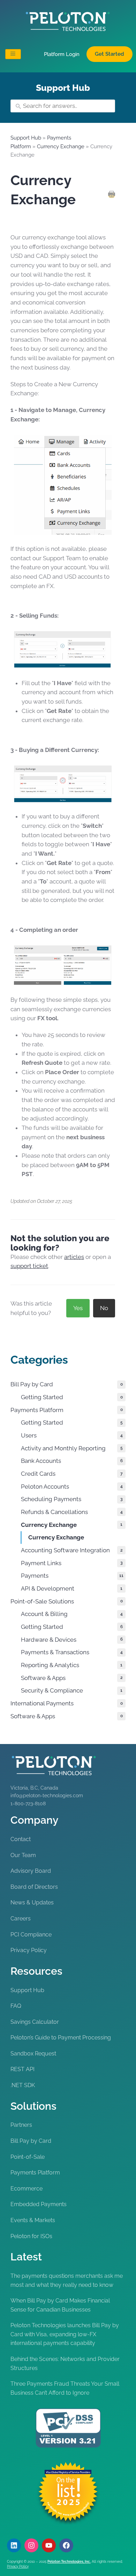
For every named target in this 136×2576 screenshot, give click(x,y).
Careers (21, 1919)
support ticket (29, 1266)
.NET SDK (23, 2085)
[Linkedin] (14, 2545)
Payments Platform (35, 2173)
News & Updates (32, 1903)
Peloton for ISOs (31, 2236)
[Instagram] (31, 2545)
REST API (22, 2069)
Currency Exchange (61, 146)
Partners (21, 2125)
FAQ (16, 2006)
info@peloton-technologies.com (47, 1796)
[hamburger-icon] (13, 54)
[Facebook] (66, 2545)
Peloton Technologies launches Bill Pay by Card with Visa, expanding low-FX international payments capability (65, 2334)
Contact (21, 1839)
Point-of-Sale (28, 2157)
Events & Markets (33, 2220)
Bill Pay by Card (31, 2141)
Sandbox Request (33, 2054)
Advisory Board (31, 1871)
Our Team (23, 1855)
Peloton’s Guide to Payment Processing (61, 2038)
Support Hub (26, 138)
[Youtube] (49, 2545)
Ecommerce (27, 2189)
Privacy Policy (29, 1950)
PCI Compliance (31, 1935)
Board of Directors (34, 1887)
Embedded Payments (39, 2204)
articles (74, 1257)
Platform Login (62, 54)
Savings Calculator (35, 2022)
